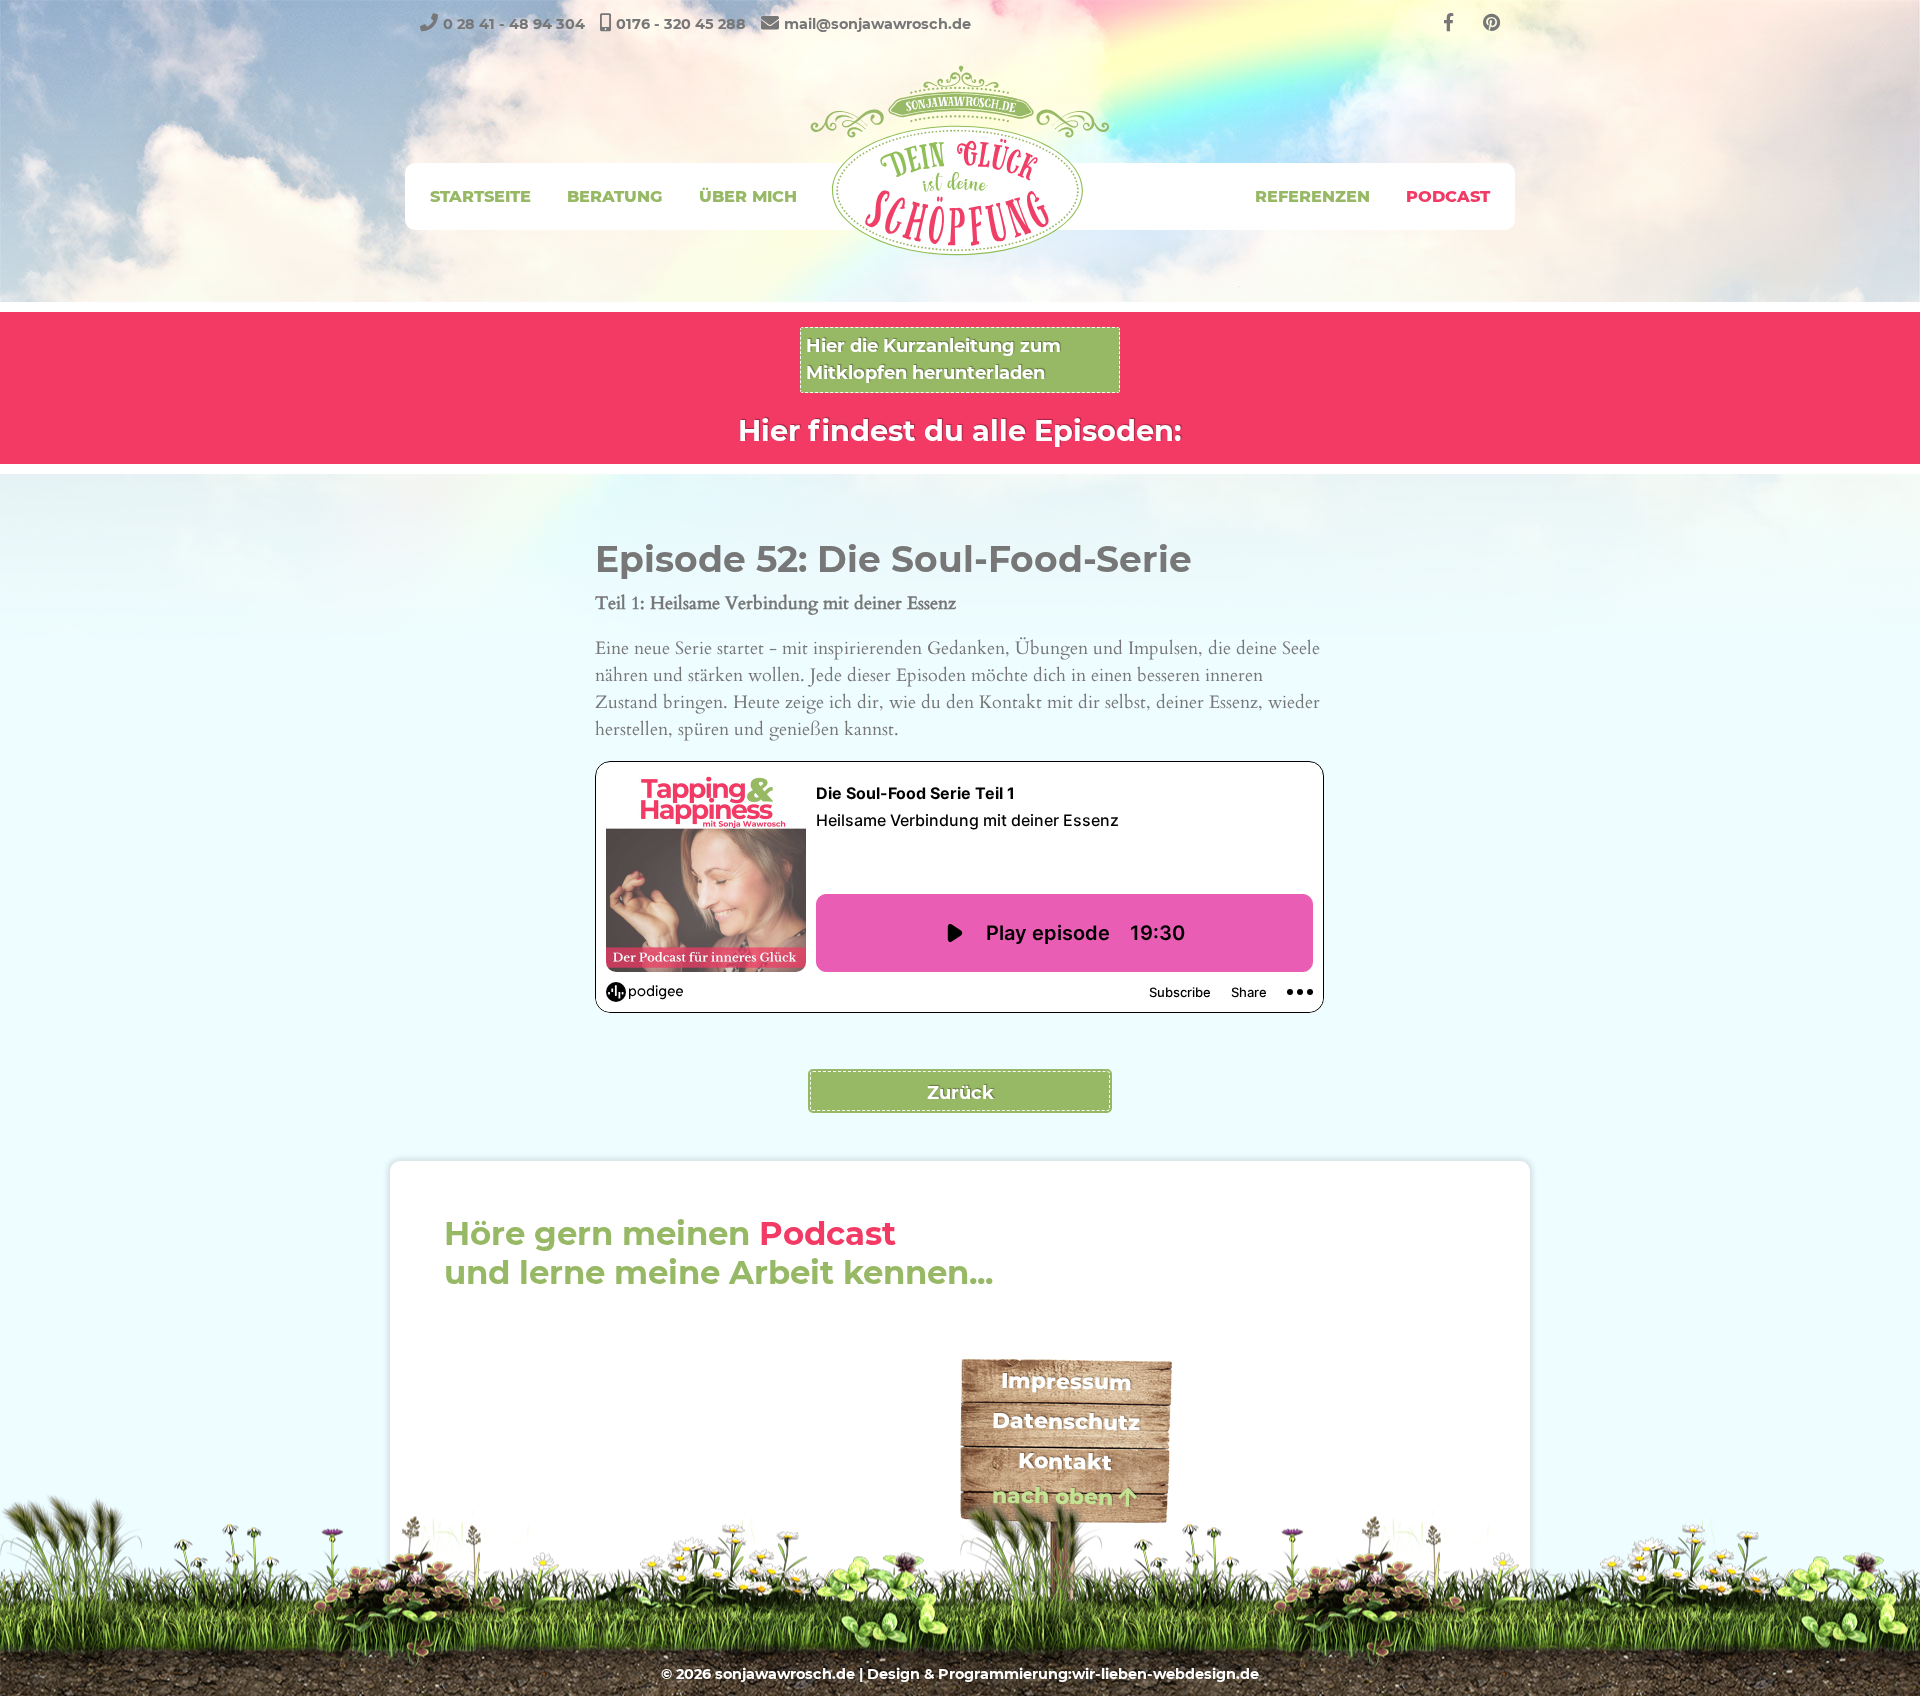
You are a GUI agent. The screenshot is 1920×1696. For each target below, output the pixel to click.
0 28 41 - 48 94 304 (514, 24)
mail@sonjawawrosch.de (877, 24)
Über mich (748, 196)
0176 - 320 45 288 (681, 24)
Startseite (480, 196)
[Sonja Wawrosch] (960, 160)
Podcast (1448, 196)
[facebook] (1448, 23)
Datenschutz (1066, 1421)
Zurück (960, 1093)
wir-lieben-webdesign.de (1165, 1674)
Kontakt (1065, 1461)
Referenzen (1312, 196)
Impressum (1066, 1381)
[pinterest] (1491, 23)
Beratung (614, 196)
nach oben (1052, 1496)
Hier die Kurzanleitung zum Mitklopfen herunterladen (933, 359)
